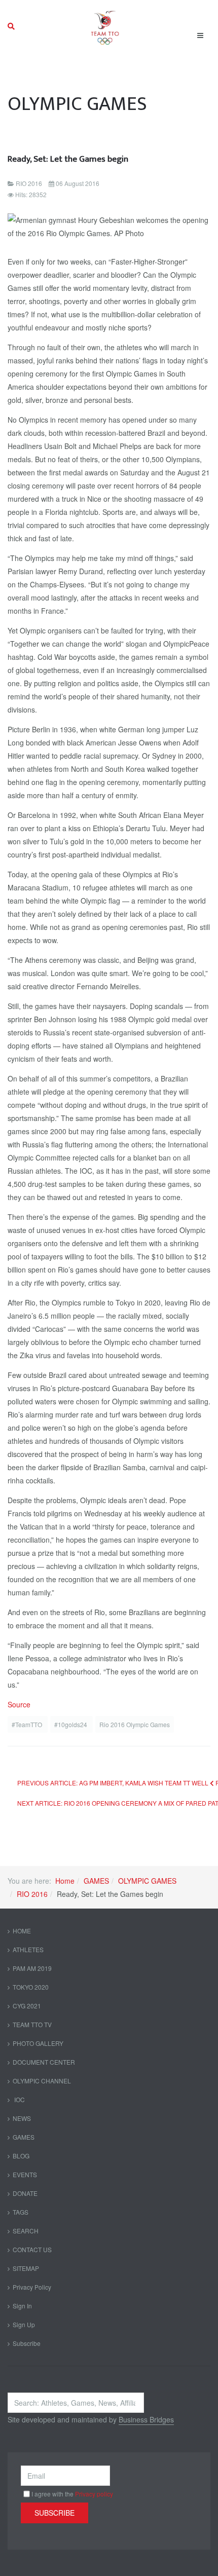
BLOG (21, 2156)
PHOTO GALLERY (38, 2043)
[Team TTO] (105, 26)
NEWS (22, 2118)
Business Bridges (146, 2419)
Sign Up (24, 2324)
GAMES (96, 1881)
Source (19, 1704)
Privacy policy (94, 2494)
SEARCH (26, 2231)
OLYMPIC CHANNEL (42, 2081)
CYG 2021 (27, 2006)
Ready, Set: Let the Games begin (68, 159)
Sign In (22, 2306)
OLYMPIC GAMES (147, 1881)
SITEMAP (26, 2268)
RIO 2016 (32, 1894)
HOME (22, 1931)
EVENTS (25, 2174)
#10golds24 (71, 1724)
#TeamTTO (28, 1724)
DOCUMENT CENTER (44, 2062)
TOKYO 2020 (31, 1987)
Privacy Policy (32, 2287)
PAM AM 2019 (32, 1968)
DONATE (25, 2193)
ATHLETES (28, 1949)
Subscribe (27, 2343)
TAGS (21, 2212)
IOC (19, 2099)
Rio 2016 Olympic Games (135, 1724)
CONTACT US (32, 2249)
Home (65, 1881)
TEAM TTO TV (32, 2024)
